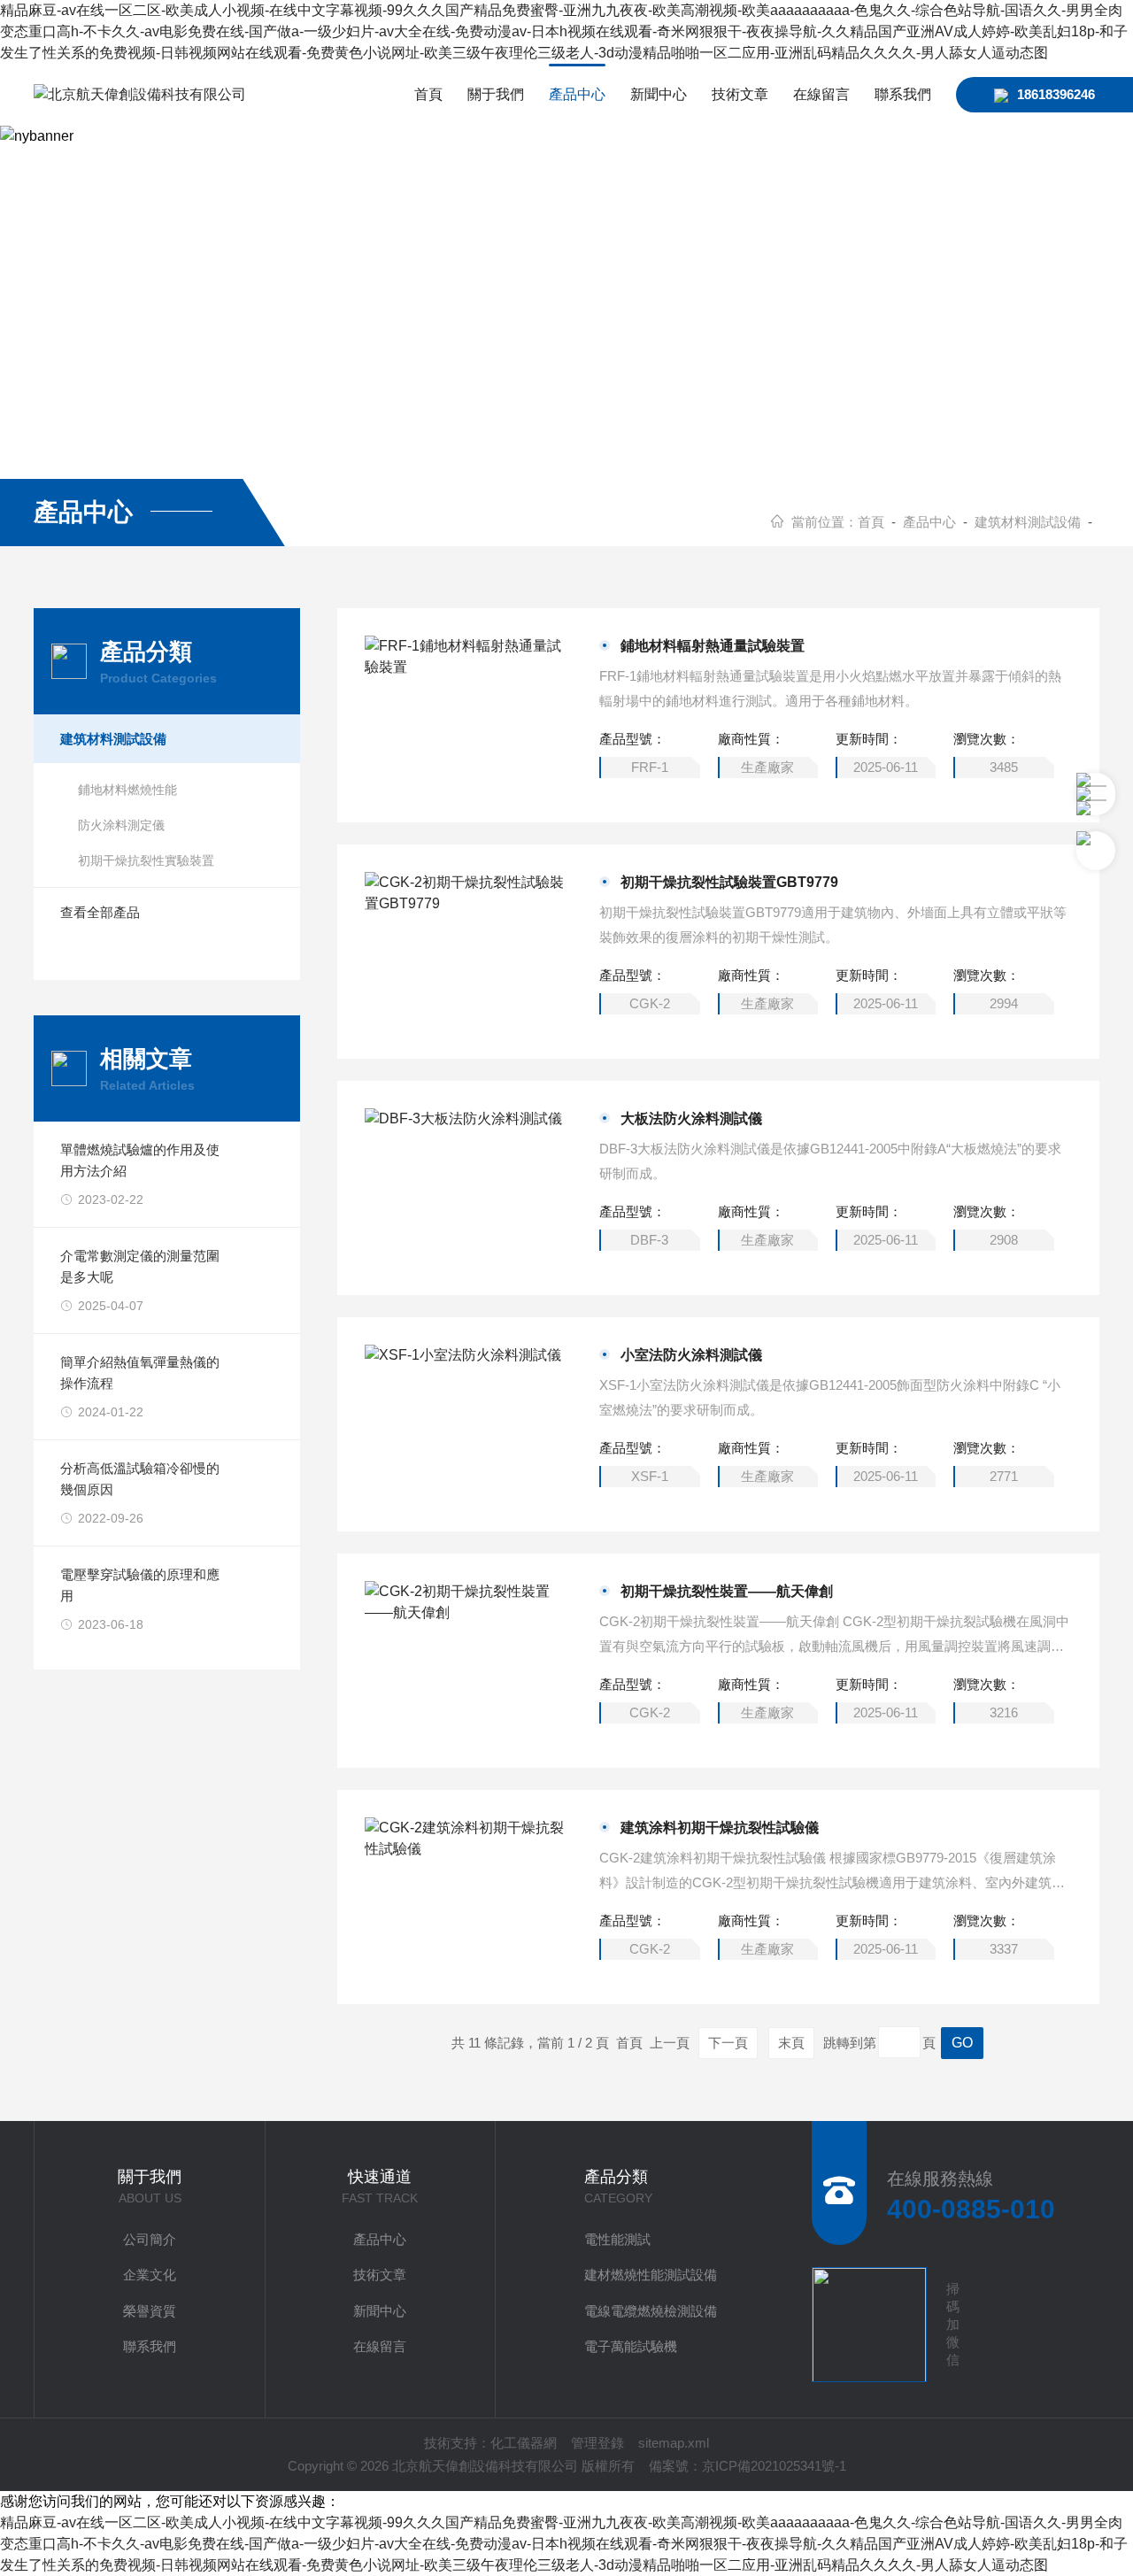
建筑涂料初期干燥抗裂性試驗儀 (720, 1828)
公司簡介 (150, 2239)
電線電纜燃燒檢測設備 (651, 2311)
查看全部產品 (100, 912)
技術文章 (740, 94)
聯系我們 (903, 94)
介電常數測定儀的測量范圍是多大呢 (140, 1266)
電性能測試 (617, 2239)
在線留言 (821, 94)
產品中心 (577, 94)
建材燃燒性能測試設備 (651, 2275)
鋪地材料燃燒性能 (127, 790)
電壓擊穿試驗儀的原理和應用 (140, 1585)
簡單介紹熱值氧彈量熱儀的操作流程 (140, 1373)
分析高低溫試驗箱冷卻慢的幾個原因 (140, 1479)
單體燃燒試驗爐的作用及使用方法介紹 (140, 1160)
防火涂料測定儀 (121, 825)
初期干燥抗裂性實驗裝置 (146, 860)
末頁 (791, 2043)
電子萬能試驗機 (631, 2346)
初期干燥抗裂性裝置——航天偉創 (727, 1591)
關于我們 (496, 94)
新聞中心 (659, 94)
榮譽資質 (150, 2311)
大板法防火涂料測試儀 (691, 1118)
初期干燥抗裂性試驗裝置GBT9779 (729, 882)
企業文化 (150, 2275)
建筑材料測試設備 (1028, 522)
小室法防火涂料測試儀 (691, 1355)
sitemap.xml (674, 2443)
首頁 (428, 94)
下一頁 (728, 2043)
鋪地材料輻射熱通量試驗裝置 (713, 646)
